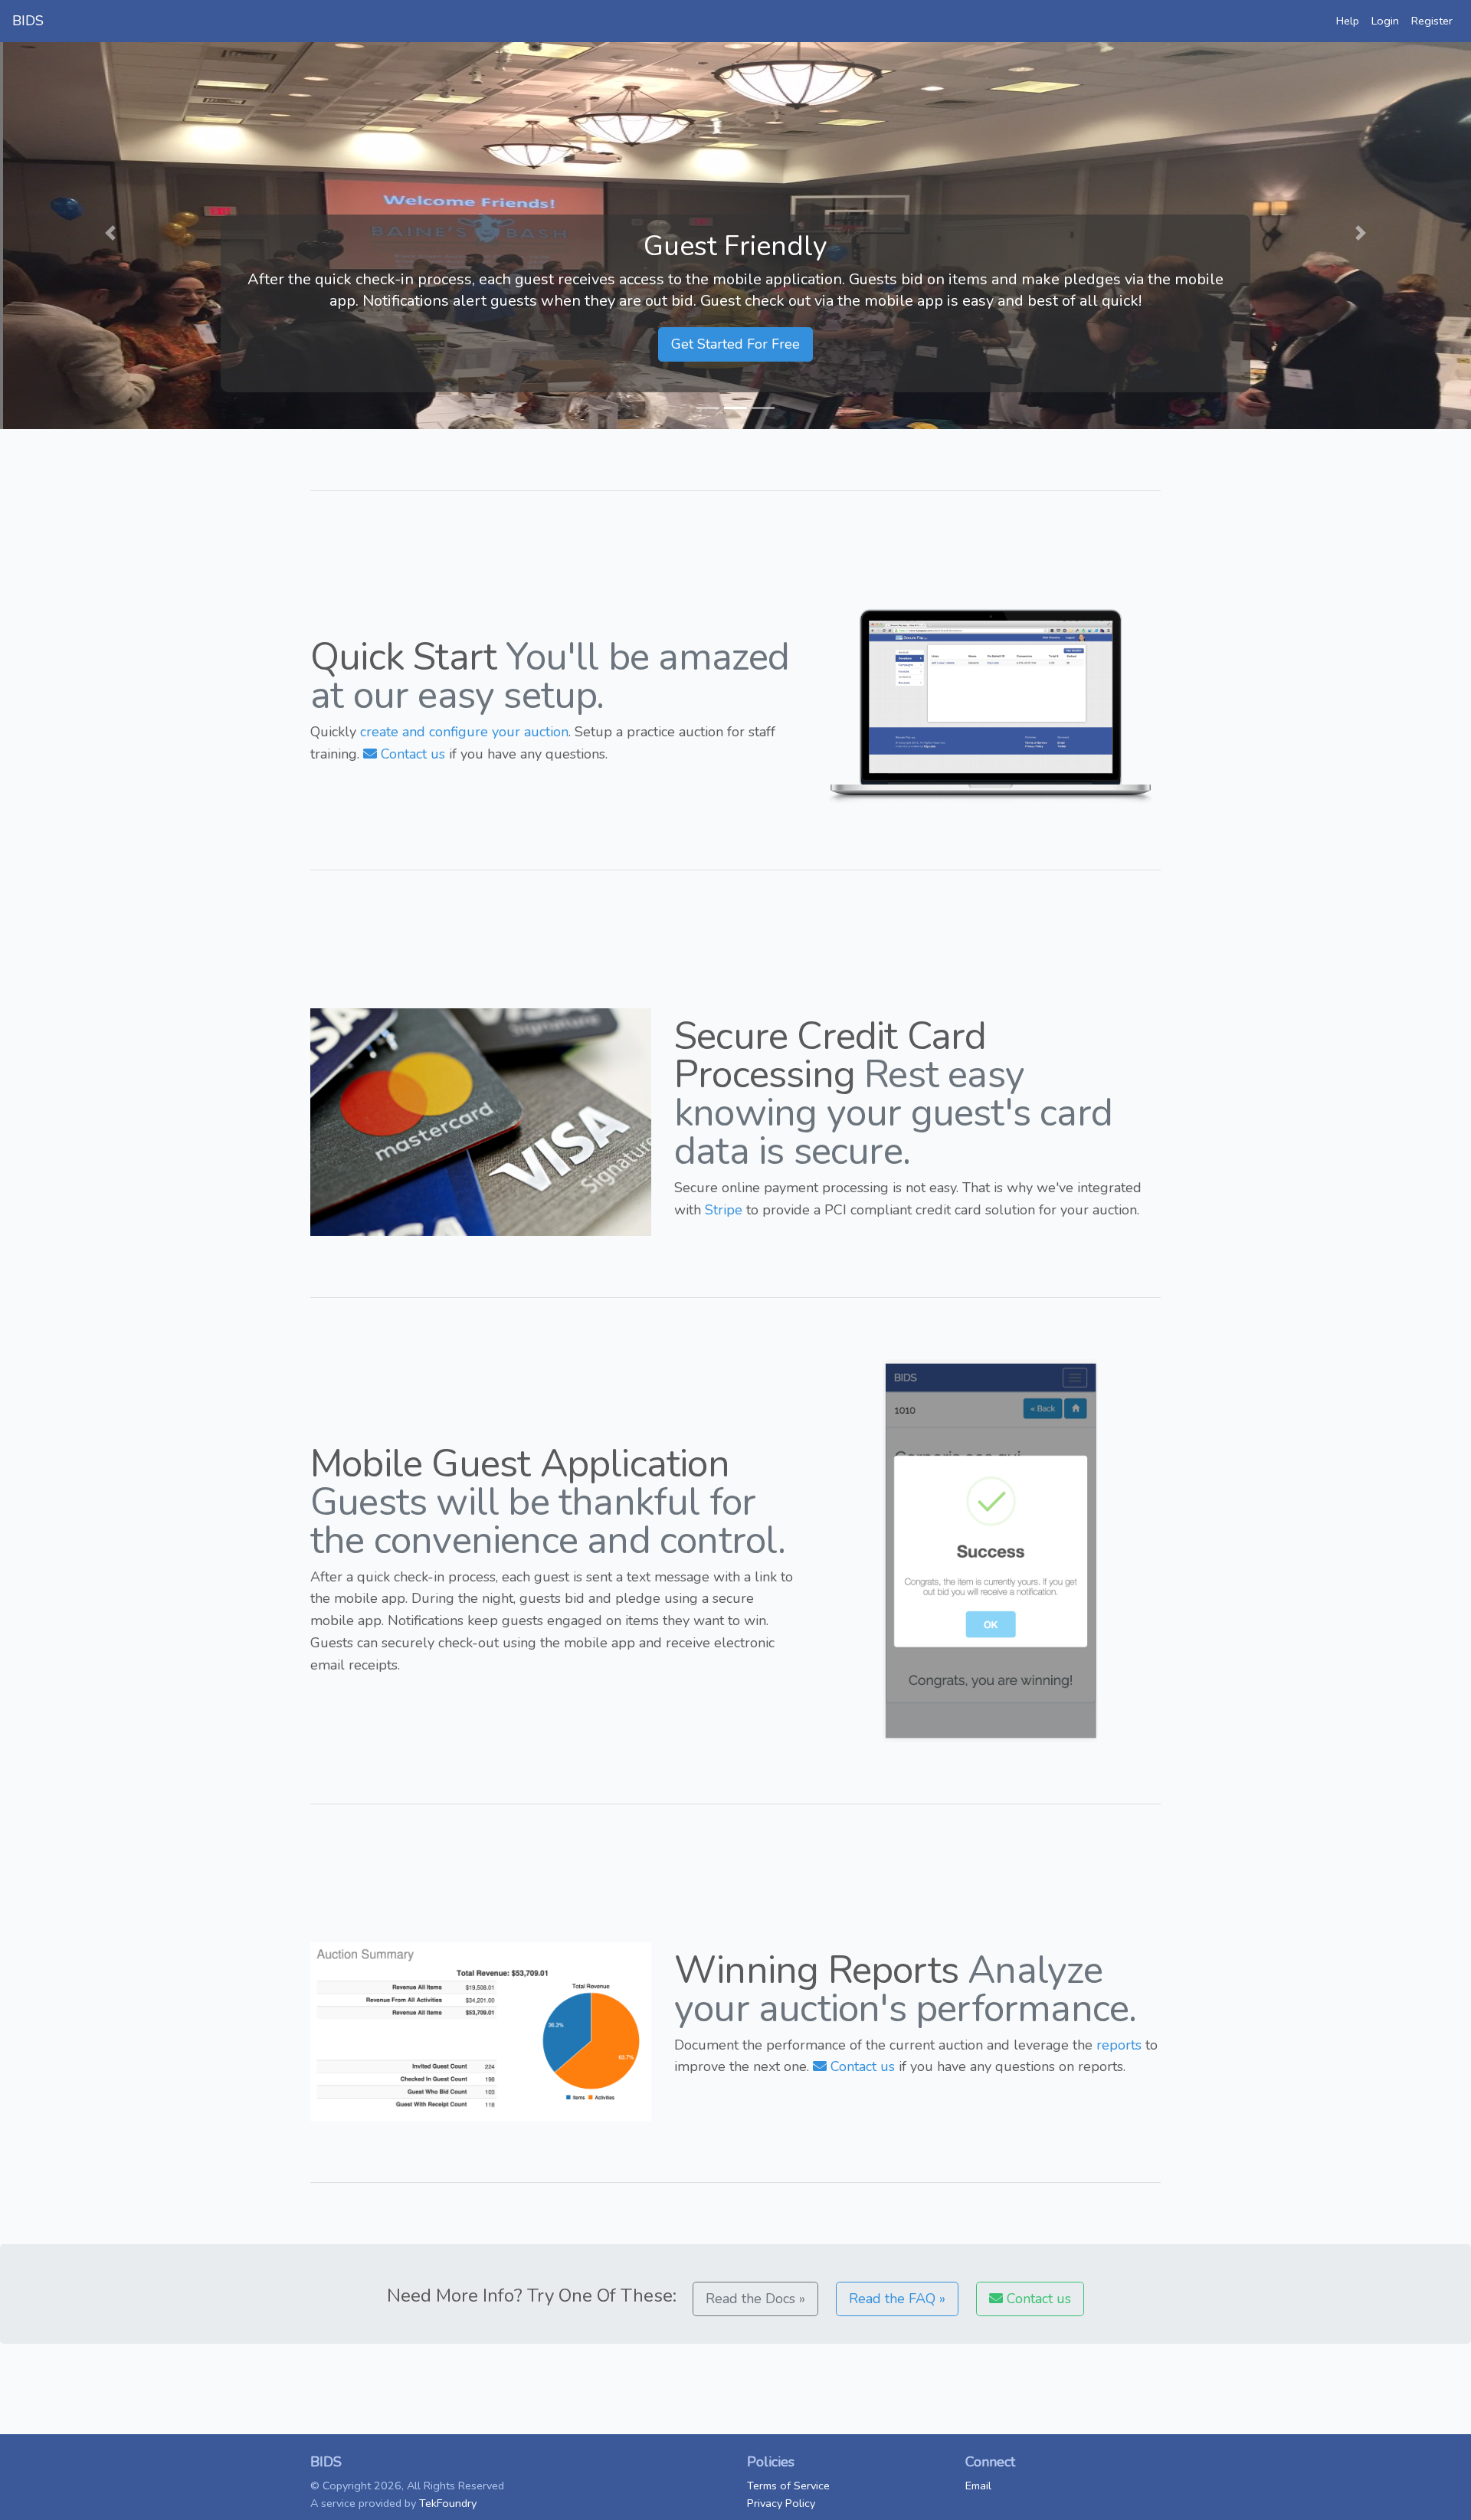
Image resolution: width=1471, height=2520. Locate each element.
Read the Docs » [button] (755, 2299)
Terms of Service (788, 2486)
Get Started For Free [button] (735, 344)
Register (1432, 21)
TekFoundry (448, 2503)
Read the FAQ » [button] (897, 2299)
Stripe (724, 1210)
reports (1119, 2045)
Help (1348, 21)
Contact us (411, 754)
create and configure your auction (464, 732)
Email (978, 2486)
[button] (110, 233)
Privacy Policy (781, 2503)
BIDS (28, 21)
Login (1385, 21)
